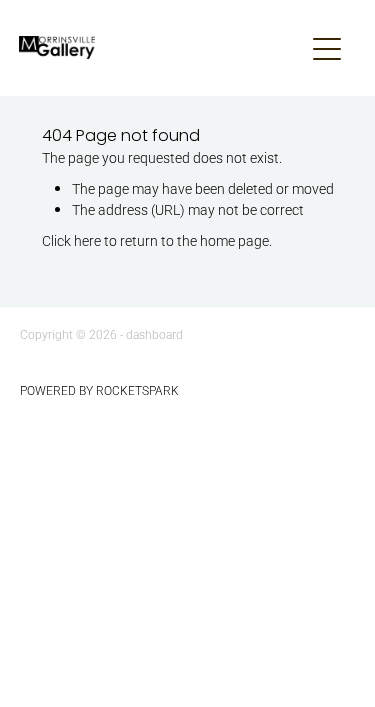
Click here (71, 240)
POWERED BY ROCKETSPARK (99, 390)
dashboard (154, 334)
